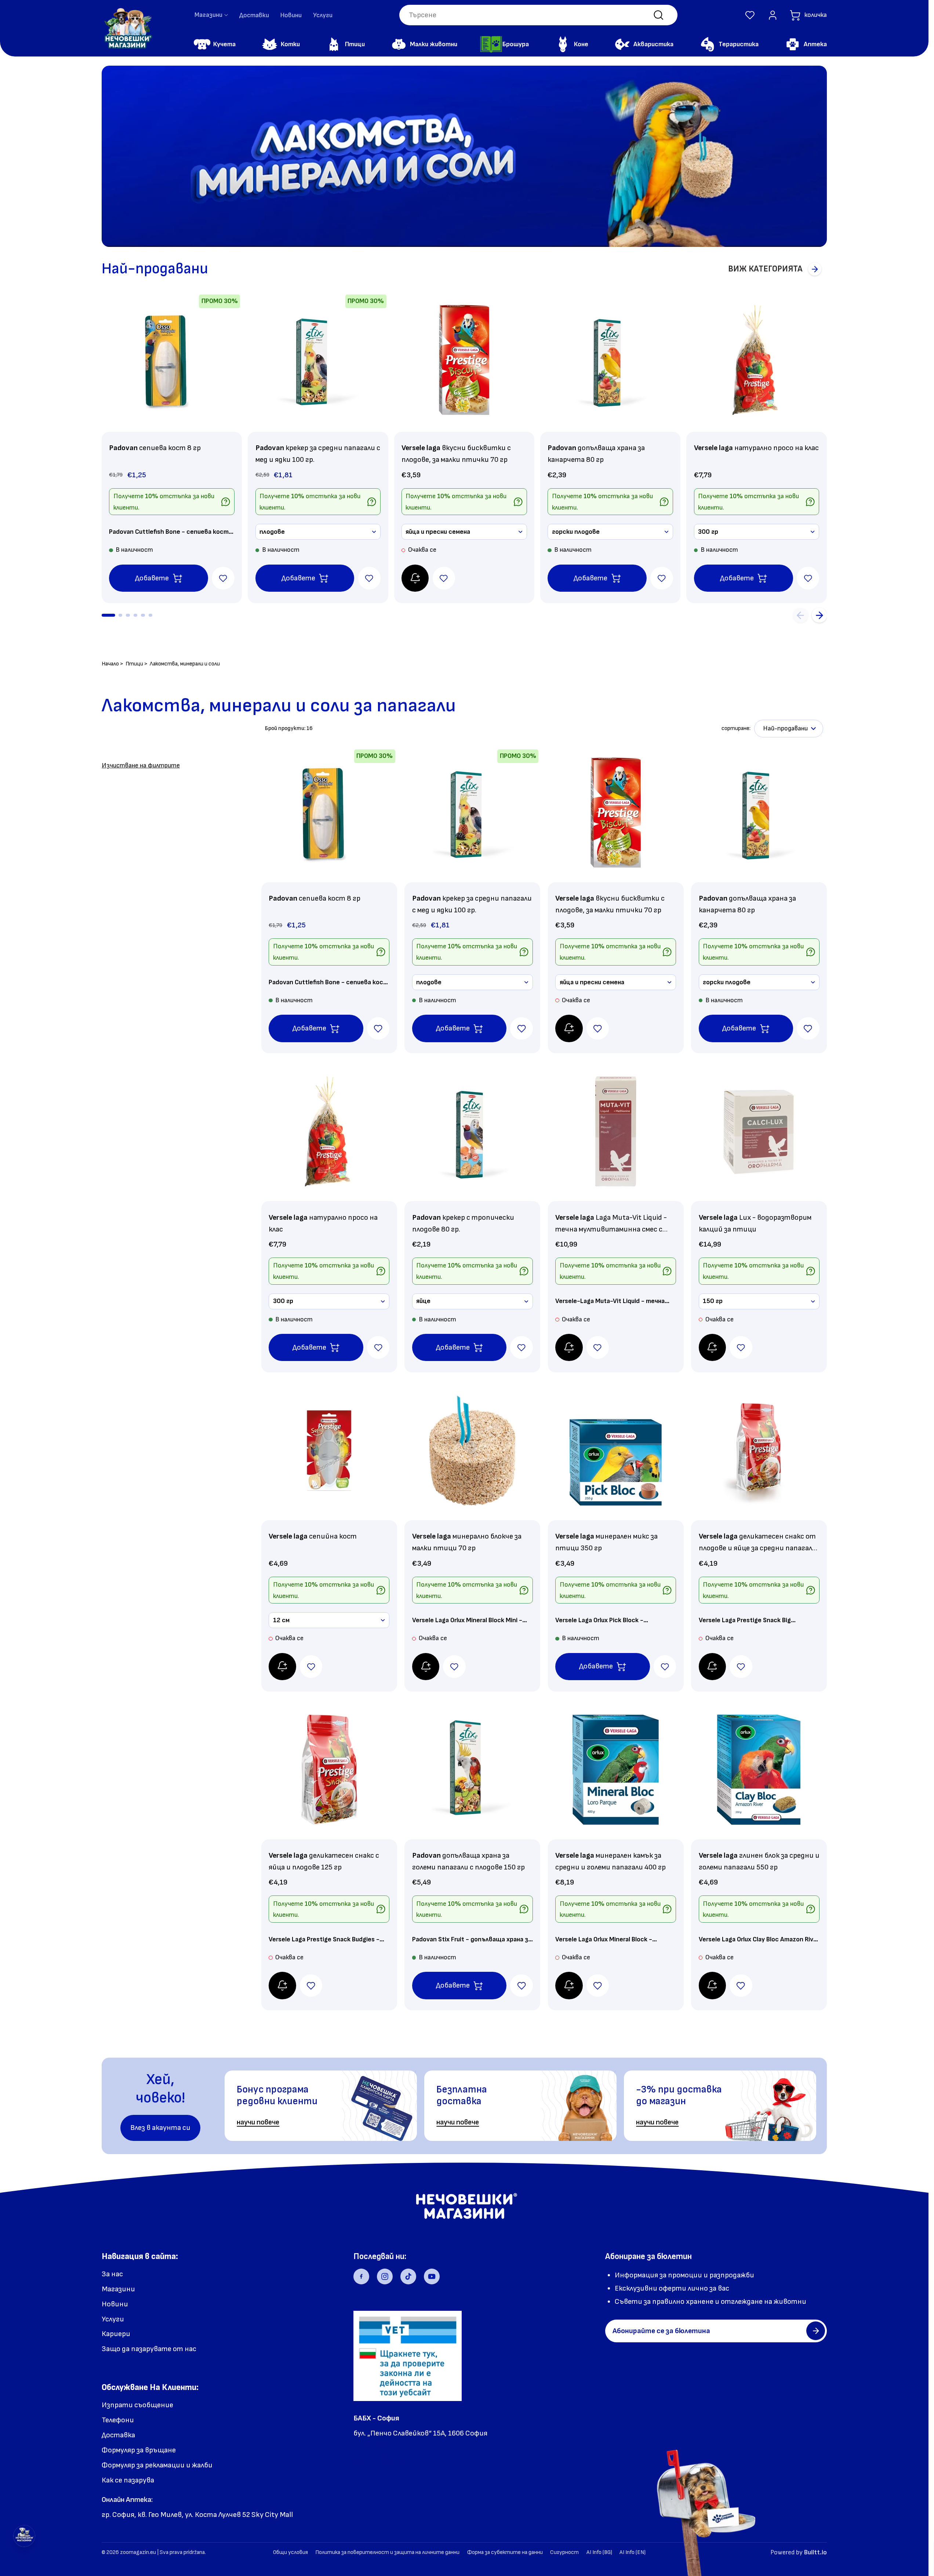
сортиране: (736, 728)
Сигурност (564, 2552)
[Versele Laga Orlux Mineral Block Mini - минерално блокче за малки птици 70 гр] (472, 1451)
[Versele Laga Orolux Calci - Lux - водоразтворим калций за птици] (759, 1132)
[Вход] (773, 15)
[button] (750, 15)
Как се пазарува (128, 2480)
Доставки (254, 15)
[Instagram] (385, 2277)
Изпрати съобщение (137, 2405)
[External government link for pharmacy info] (408, 2356)
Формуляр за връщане (139, 2450)
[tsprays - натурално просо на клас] (756, 360)
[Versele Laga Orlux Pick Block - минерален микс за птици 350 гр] (616, 1451)
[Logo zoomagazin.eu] (128, 28)
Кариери (116, 2334)
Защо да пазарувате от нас (149, 2349)
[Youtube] (432, 2277)
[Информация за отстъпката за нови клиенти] (226, 502)
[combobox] (538, 15)
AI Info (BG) (599, 2552)
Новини (291, 15)
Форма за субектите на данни (505, 2552)
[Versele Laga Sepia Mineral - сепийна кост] (329, 1451)
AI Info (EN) (633, 2552)
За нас (112, 2274)
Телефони (118, 2420)
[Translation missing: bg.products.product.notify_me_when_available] (415, 578)
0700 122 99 (373, 2447)
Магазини (118, 2289)
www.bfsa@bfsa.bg (384, 2459)
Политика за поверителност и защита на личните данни (387, 2552)
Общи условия (290, 2552)
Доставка (118, 2435)
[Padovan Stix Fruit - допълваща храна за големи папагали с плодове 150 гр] (472, 1770)
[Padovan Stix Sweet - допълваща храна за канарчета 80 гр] (610, 360)
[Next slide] (819, 615)
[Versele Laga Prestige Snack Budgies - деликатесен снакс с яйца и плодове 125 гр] (329, 1770)
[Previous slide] (801, 615)
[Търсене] (659, 15)
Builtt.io (815, 2552)
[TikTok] (408, 2277)
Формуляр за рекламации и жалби (157, 2465)
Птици (134, 664)
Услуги (323, 15)
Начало (110, 664)
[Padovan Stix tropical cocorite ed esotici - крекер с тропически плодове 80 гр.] (472, 1132)
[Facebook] (361, 2277)
